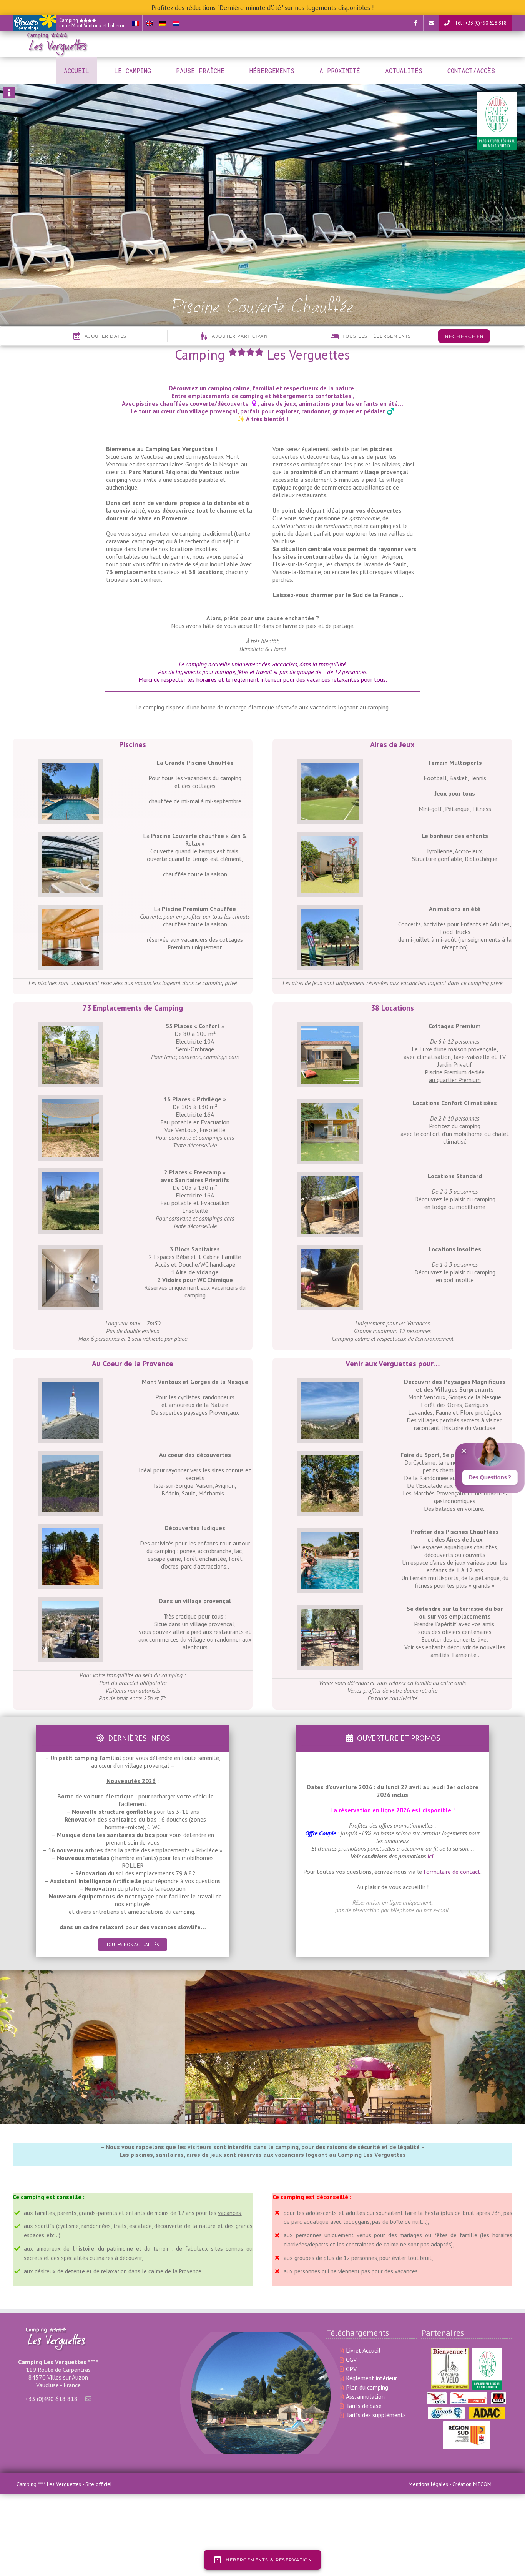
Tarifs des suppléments (376, 2415)
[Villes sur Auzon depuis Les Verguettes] (70, 1605)
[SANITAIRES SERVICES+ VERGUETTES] (70, 1253)
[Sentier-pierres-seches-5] (330, 1459)
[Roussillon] (70, 1532)
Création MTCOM (472, 2484)
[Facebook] (415, 23)
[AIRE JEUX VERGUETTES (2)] (330, 839)
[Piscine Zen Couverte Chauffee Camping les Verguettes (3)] (70, 839)
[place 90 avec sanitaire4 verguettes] (70, 1176)
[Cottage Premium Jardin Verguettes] (330, 1030)
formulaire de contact (452, 1872)
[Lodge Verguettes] (330, 1180)
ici (430, 1856)
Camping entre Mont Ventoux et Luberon (92, 23)
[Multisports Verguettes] (330, 766)
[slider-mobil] (70, 766)
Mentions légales (428, 2484)
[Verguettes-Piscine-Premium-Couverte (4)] (70, 913)
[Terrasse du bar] (330, 1612)
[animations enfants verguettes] (330, 913)
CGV (351, 2360)
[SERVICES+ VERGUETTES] (70, 1103)
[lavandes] (70, 1459)
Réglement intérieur (371, 2378)
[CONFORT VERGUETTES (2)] (70, 1030)
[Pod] (330, 1253)
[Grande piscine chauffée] (330, 1535)
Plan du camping (367, 2387)
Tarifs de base (364, 2406)
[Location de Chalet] (330, 1107)
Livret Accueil (363, 2350)
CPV (351, 2369)
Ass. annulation (365, 2396)
